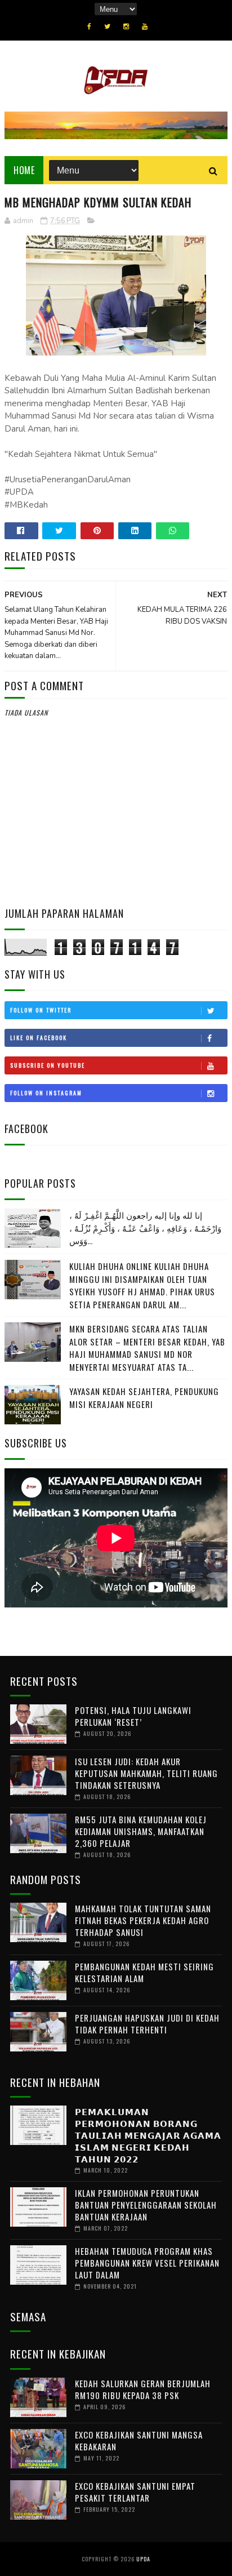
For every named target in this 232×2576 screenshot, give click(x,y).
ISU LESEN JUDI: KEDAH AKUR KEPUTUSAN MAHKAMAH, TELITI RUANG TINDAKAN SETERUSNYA (146, 1773)
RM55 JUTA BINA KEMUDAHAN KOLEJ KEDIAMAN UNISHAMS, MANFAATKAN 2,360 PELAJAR (141, 1831)
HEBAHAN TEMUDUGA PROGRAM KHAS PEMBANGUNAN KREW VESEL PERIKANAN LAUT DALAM (147, 2263)
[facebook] (89, 26)
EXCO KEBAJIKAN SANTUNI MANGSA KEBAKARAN (139, 2440)
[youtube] (145, 26)
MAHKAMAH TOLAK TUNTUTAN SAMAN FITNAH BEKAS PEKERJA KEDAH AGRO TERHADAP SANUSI (143, 1920)
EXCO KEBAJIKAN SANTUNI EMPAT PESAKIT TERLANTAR (135, 2492)
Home (24, 170)
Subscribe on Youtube (48, 1065)
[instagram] (126, 26)
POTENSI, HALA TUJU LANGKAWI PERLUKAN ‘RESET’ (133, 1716)
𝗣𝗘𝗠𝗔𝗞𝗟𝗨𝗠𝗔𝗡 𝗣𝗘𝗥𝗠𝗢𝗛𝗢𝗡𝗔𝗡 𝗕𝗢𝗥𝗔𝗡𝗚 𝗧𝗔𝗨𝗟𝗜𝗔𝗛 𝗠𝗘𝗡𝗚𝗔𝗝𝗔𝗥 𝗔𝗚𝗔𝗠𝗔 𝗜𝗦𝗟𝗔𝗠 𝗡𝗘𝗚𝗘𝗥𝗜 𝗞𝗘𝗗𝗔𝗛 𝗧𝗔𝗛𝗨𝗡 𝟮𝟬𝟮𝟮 (148, 2135)
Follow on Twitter (41, 1010)
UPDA (143, 2559)
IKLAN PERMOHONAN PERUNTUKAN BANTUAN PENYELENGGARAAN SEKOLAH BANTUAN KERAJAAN (146, 2205)
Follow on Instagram (46, 1093)
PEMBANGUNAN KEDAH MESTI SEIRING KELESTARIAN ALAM (144, 1972)
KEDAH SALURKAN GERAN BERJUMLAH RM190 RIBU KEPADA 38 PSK (143, 2389)
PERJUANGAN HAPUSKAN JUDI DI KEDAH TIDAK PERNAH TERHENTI (147, 2024)
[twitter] (107, 26)
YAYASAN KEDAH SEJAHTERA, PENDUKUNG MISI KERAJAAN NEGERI (144, 1398)
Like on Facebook (39, 1038)
